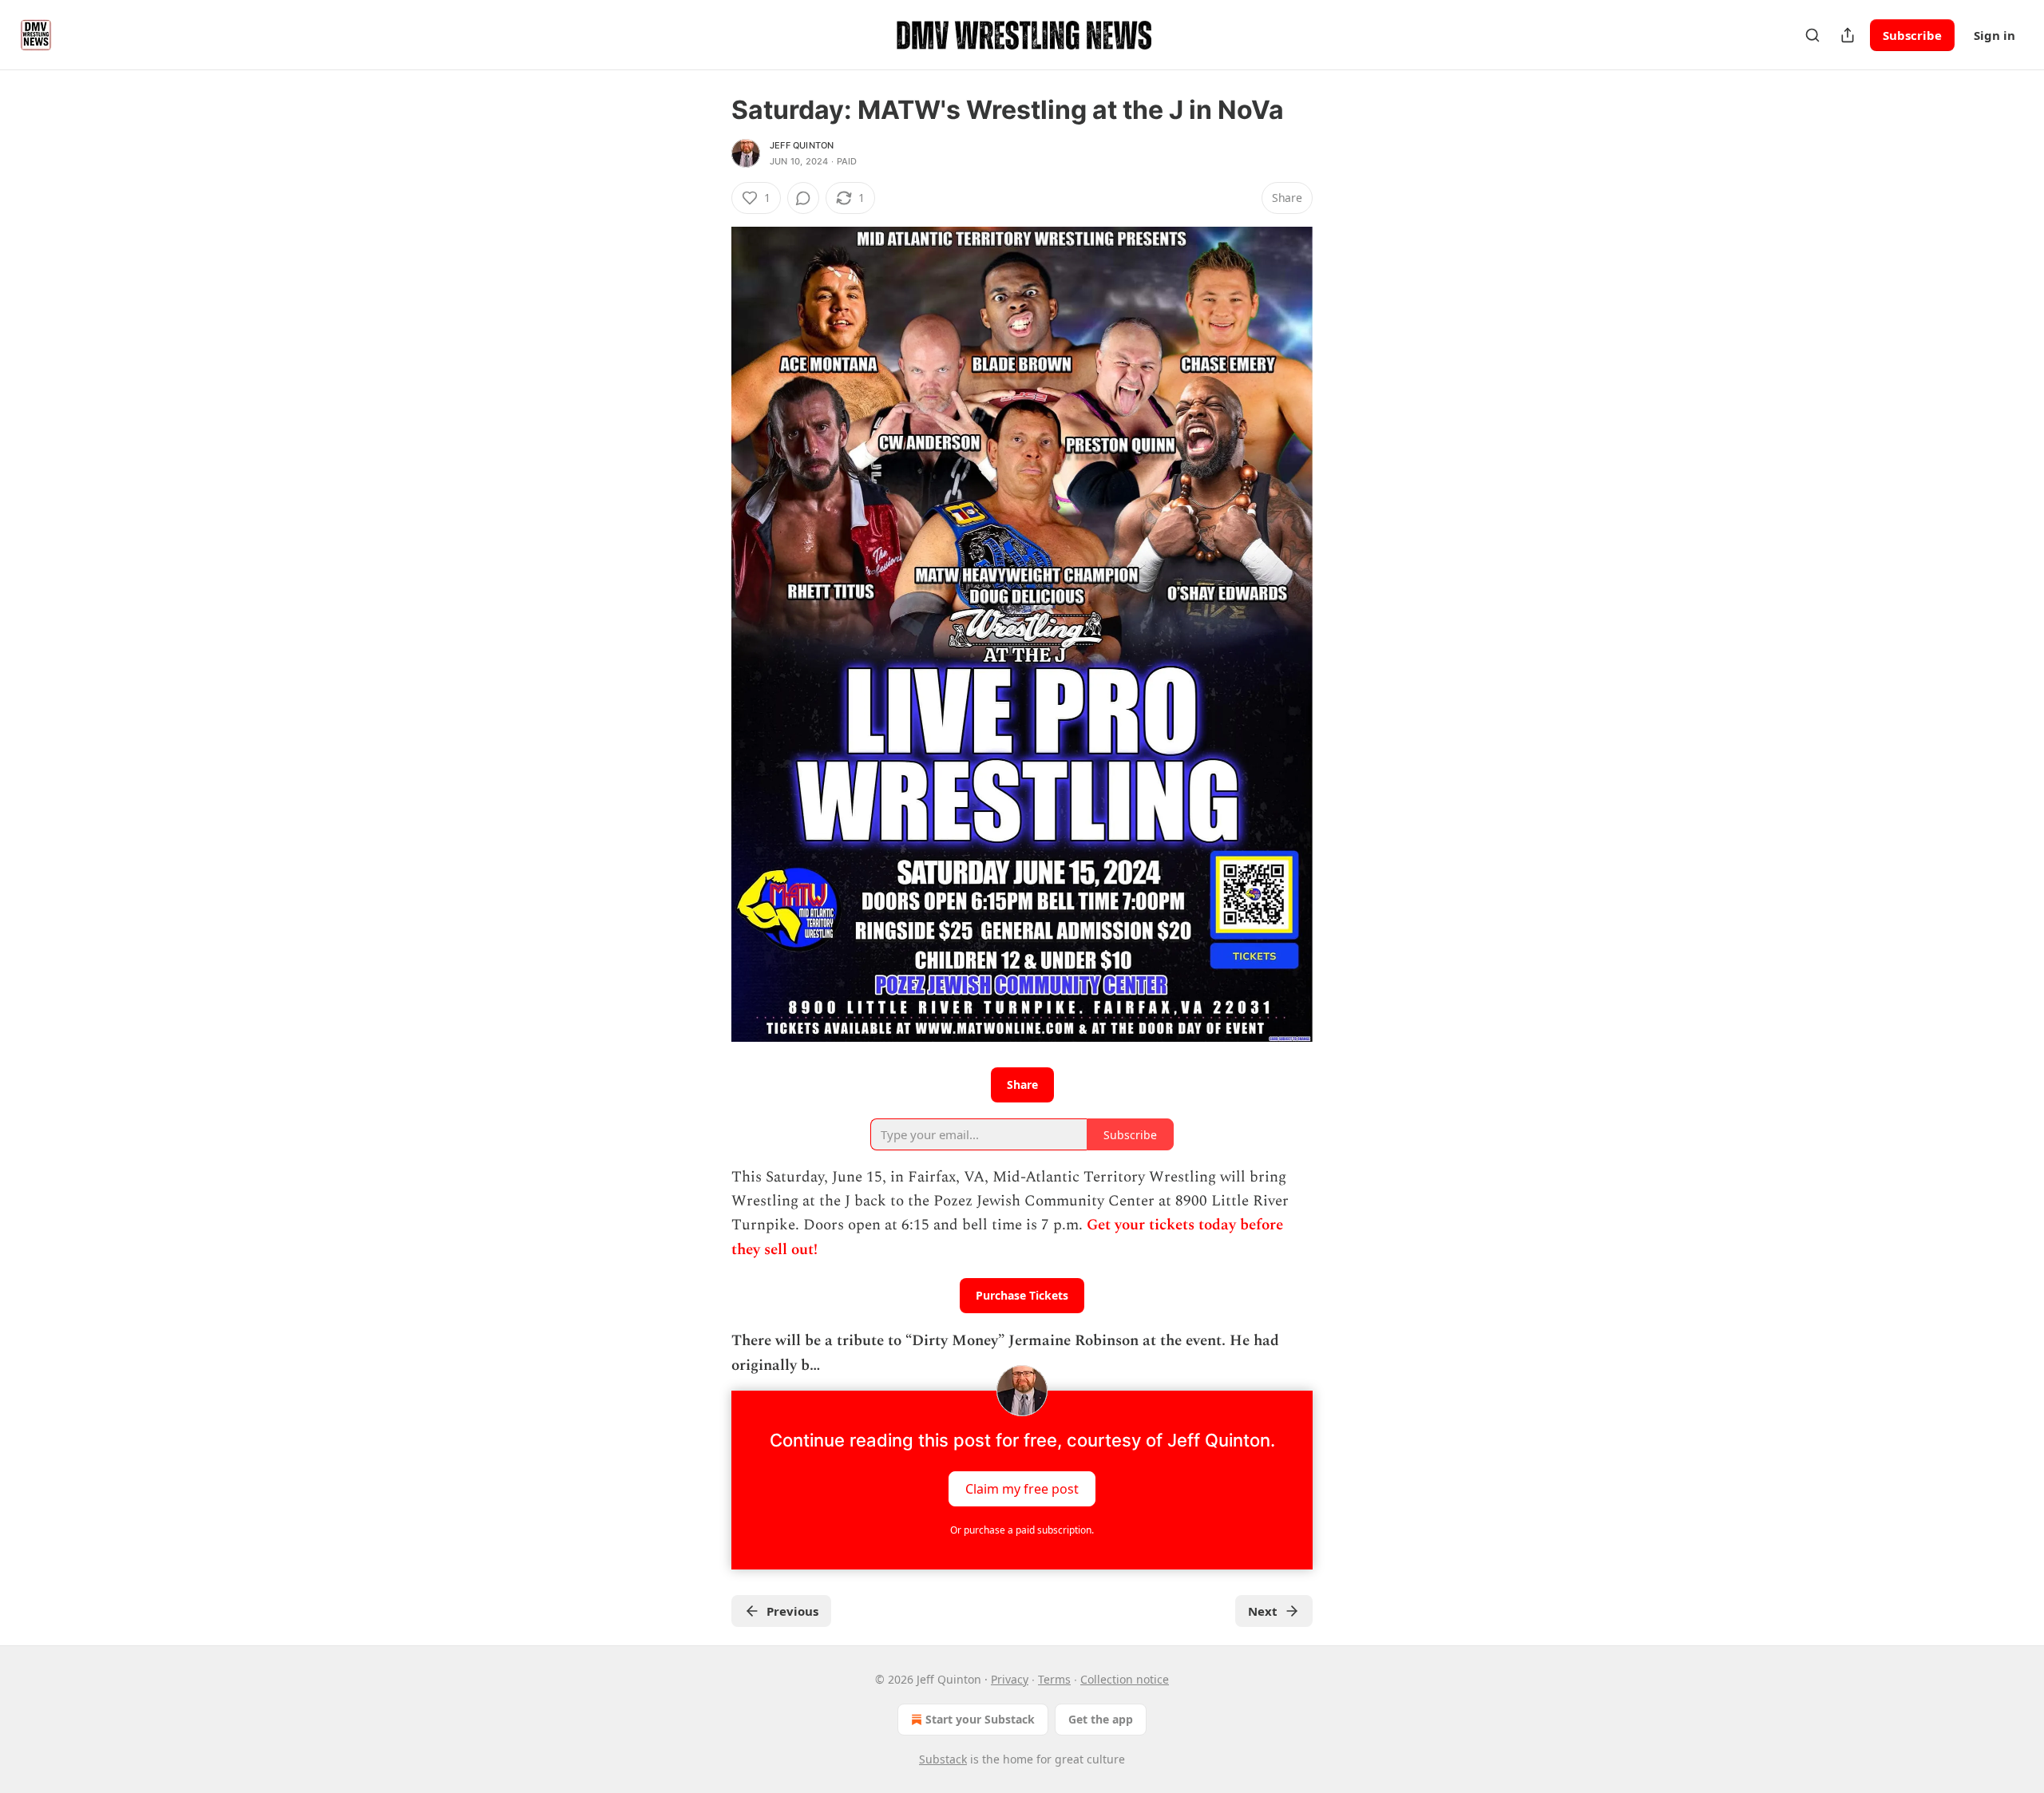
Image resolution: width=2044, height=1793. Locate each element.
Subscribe (1912, 35)
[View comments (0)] (803, 198)
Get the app (1101, 1719)
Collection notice (1125, 1679)
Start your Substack (980, 1719)
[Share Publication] (1848, 35)
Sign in (1994, 35)
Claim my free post (1022, 1488)
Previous (792, 1611)
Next (1263, 1611)
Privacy (1010, 1679)
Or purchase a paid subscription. (1022, 1530)
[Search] (1812, 35)
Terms (1054, 1679)
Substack (943, 1759)
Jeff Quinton (802, 145)
